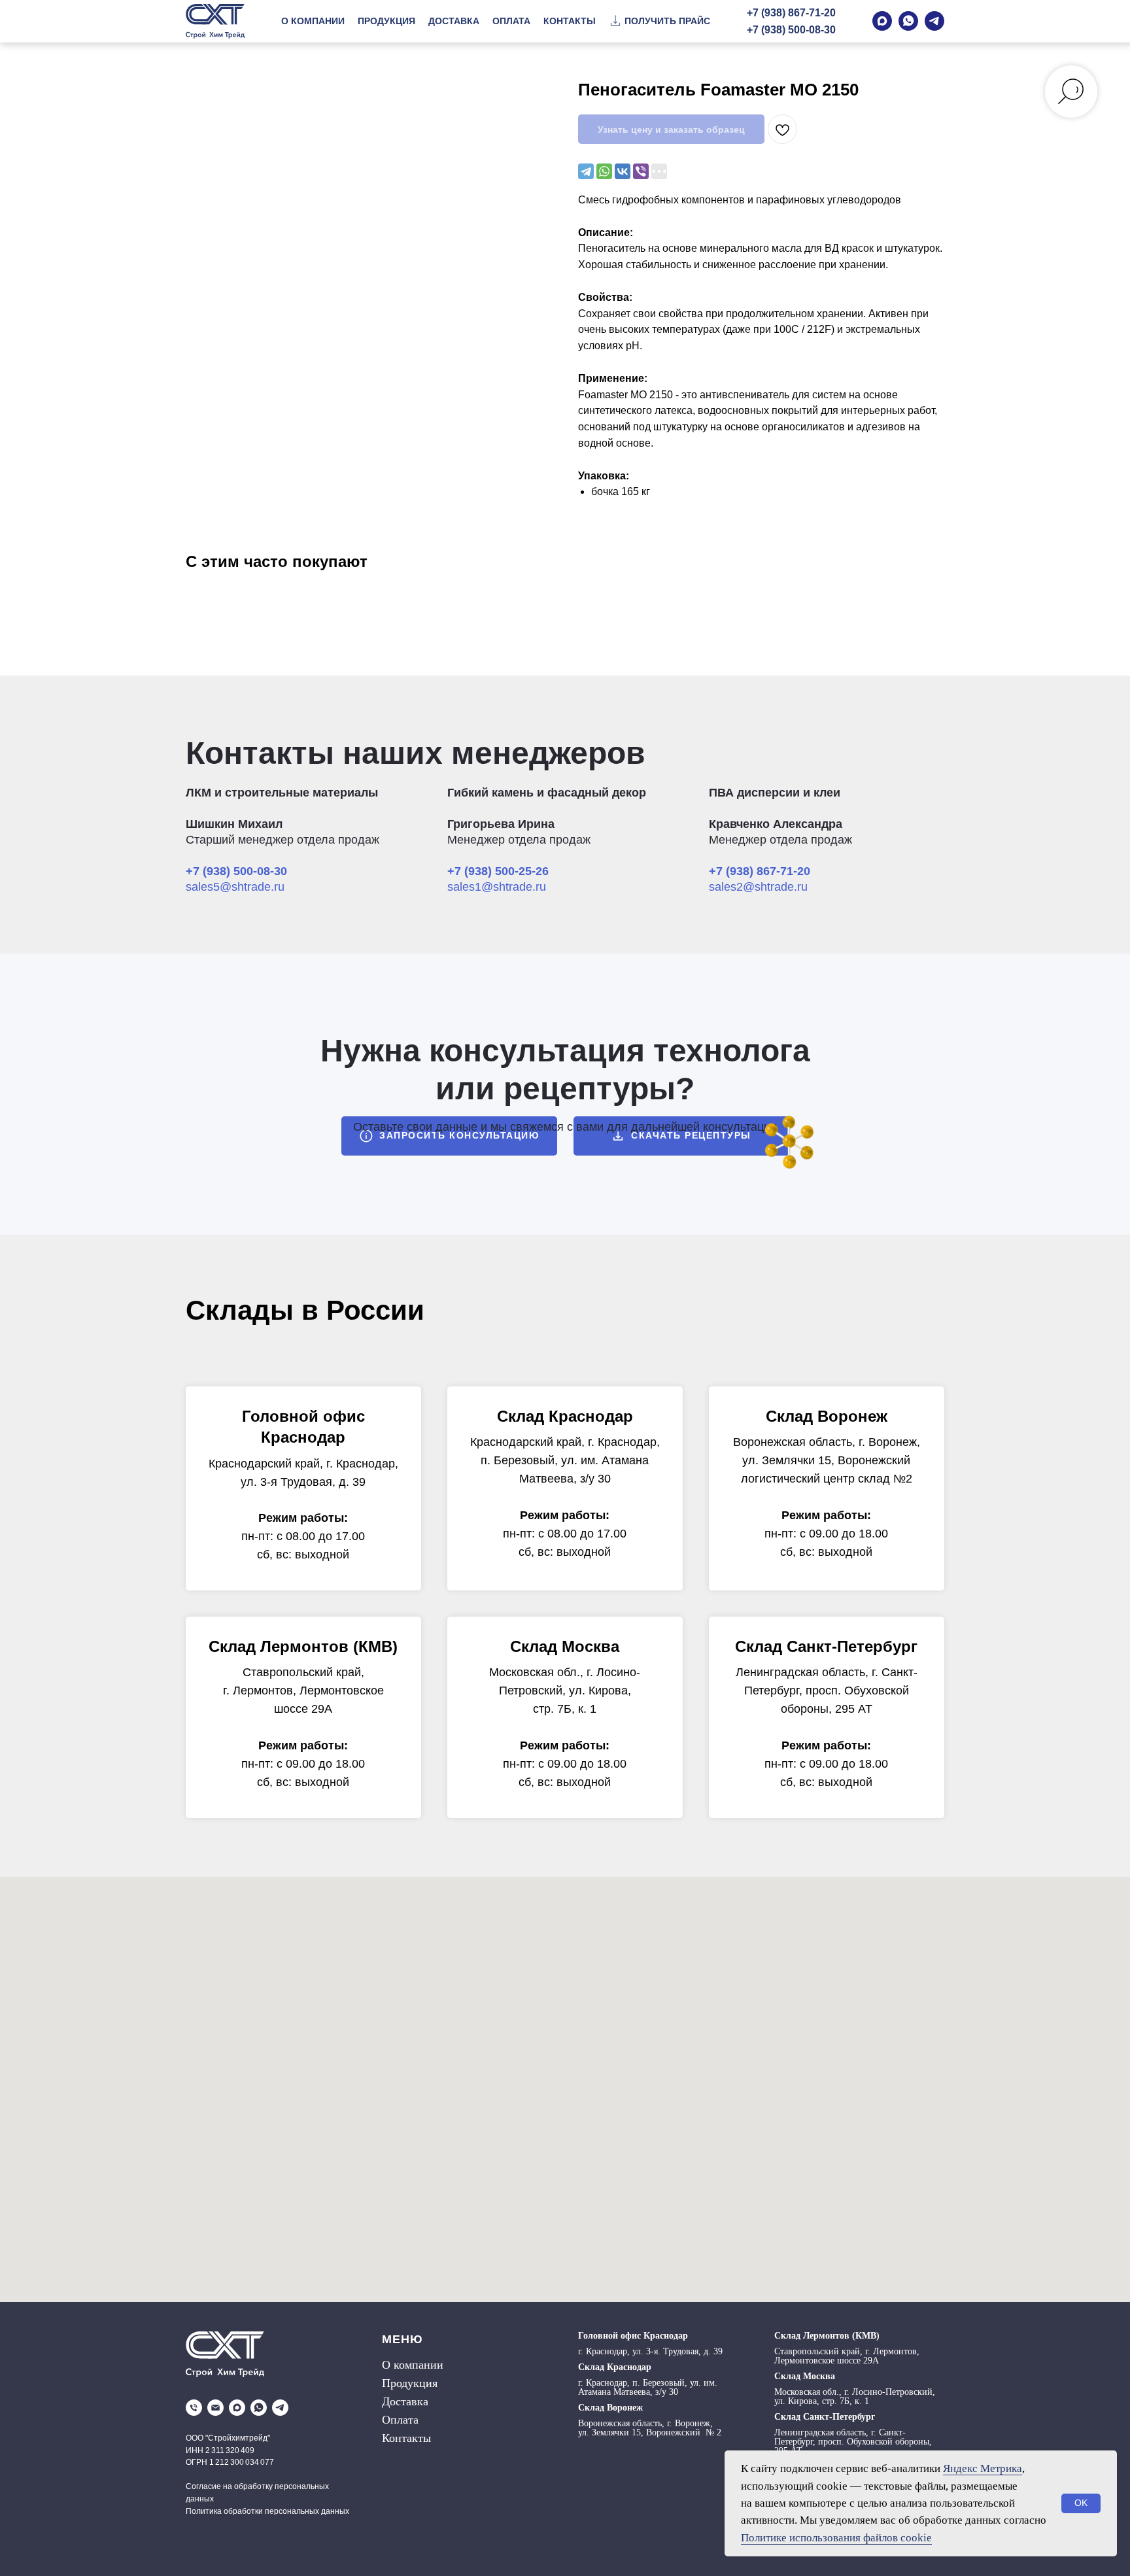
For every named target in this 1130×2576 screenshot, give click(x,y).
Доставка (405, 2401)
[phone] (194, 2408)
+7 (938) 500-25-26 (498, 871)
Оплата (400, 2420)
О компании (413, 2365)
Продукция (410, 2383)
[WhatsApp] (604, 171)
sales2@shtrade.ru (758, 887)
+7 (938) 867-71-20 (791, 13)
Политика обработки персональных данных (267, 2511)
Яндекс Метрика (983, 2468)
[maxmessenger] (237, 2408)
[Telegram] (586, 171)
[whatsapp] (259, 2408)
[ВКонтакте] (623, 171)
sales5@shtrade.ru (235, 887)
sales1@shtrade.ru (497, 887)
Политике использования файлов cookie (836, 2538)
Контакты (406, 2438)
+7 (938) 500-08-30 (791, 30)
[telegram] (280, 2408)
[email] (215, 2408)
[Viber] (641, 171)
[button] (659, 22)
